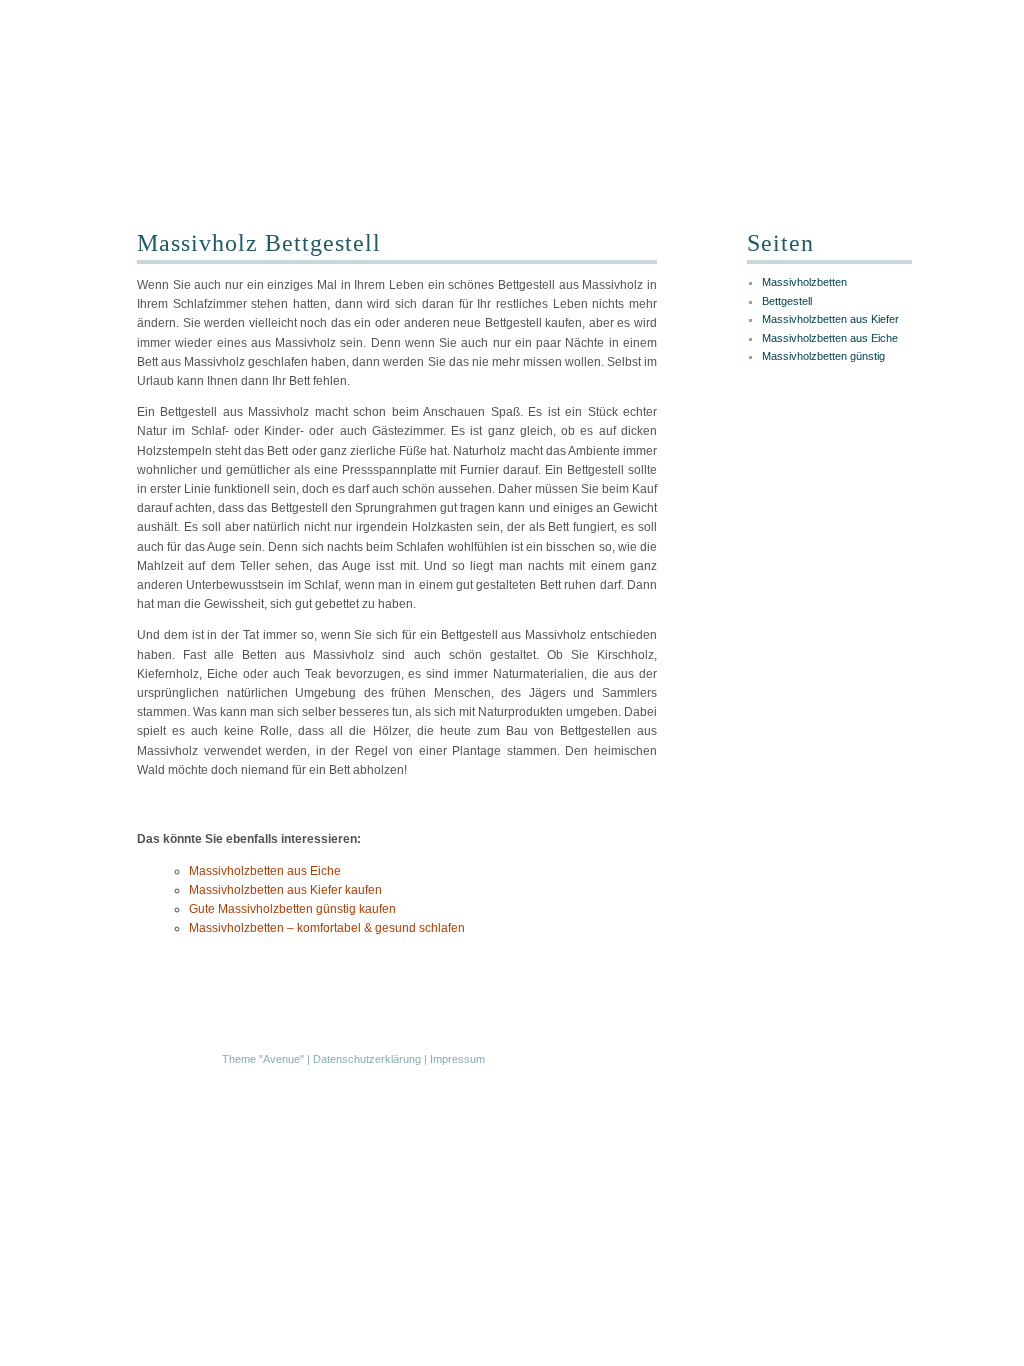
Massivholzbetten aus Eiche (265, 871)
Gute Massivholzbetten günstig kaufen (292, 909)
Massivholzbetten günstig (823, 356)
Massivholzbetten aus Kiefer (830, 319)
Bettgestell (787, 301)
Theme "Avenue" (263, 1059)
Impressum (457, 1059)
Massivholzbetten (804, 282)
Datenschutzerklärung (367, 1059)
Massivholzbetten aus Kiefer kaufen (285, 890)
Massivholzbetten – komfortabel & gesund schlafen (327, 928)
